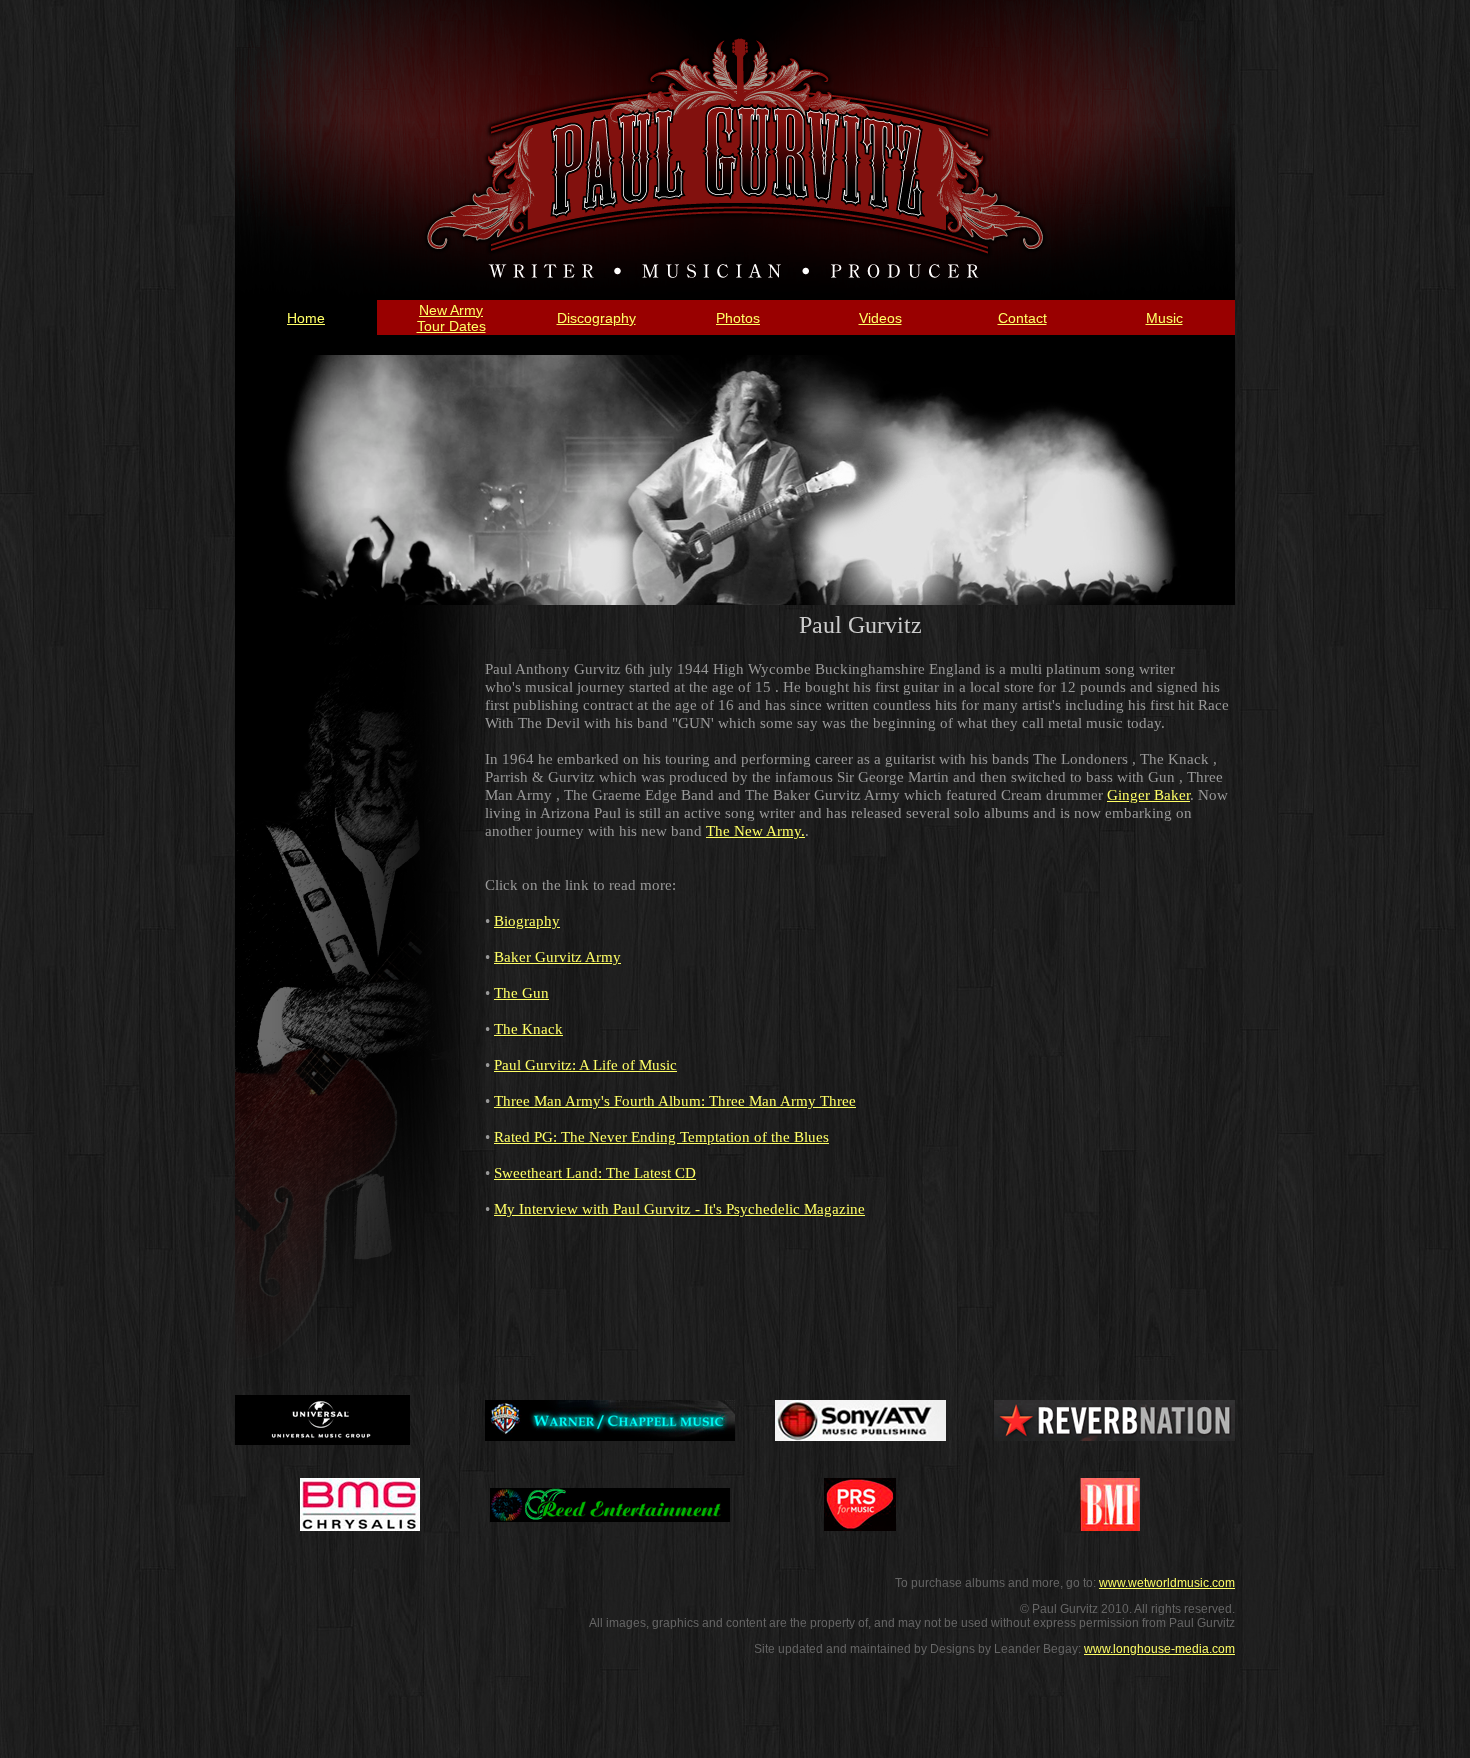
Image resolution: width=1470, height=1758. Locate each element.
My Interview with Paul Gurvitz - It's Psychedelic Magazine (679, 1209)
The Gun (521, 993)
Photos (738, 318)
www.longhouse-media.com (1159, 1649)
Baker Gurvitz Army (557, 957)
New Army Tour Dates (451, 318)
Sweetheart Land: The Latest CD (595, 1173)
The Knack (528, 1029)
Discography (596, 318)
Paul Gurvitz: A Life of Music (585, 1065)
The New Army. (755, 831)
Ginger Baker (1148, 795)
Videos (880, 318)
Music (1164, 318)
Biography (527, 921)
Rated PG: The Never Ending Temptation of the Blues (661, 1137)
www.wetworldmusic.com (1167, 1583)
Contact (1022, 318)
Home (306, 318)
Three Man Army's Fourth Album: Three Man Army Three (675, 1101)
